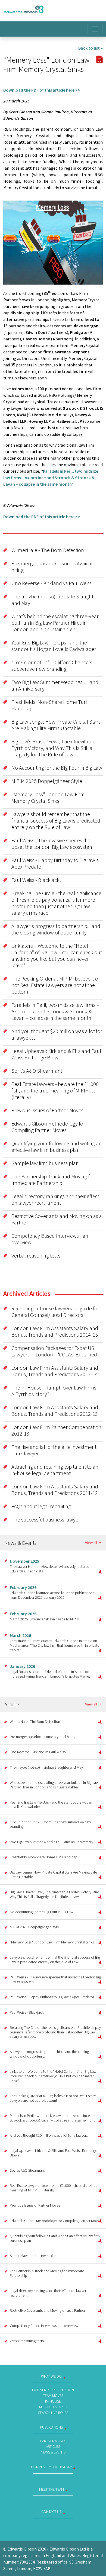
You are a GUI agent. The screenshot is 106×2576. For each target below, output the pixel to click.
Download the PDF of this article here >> (42, 90)
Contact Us (51, 2511)
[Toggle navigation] (95, 29)
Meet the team (52, 2489)
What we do (51, 2376)
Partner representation (53, 2390)
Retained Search (53, 2407)
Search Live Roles (53, 2413)
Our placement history (52, 2467)
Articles (53, 2446)
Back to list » (91, 48)
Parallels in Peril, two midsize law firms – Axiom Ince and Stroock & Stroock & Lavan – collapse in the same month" (51, 478)
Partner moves (53, 2441)
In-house (53, 2401)
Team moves (53, 2396)
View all (91, 1543)
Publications (51, 2427)
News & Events (53, 2452)
